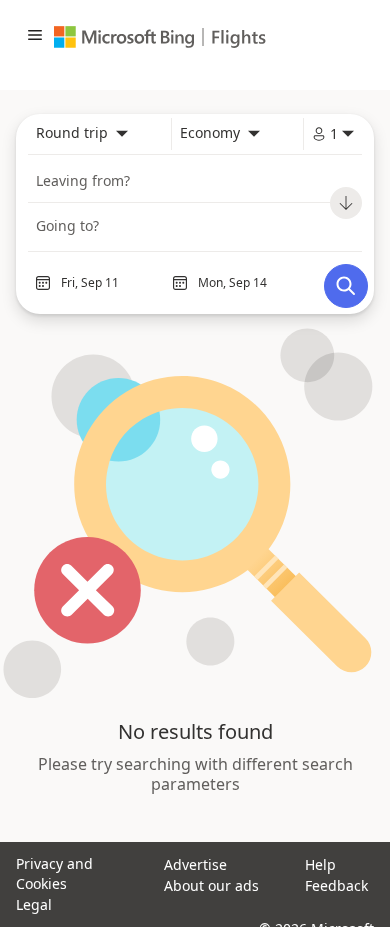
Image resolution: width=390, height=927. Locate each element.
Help (320, 864)
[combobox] (82, 134)
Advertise (195, 864)
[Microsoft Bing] (129, 37)
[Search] (346, 286)
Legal (34, 904)
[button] (35, 37)
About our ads (211, 885)
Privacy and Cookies (54, 873)
